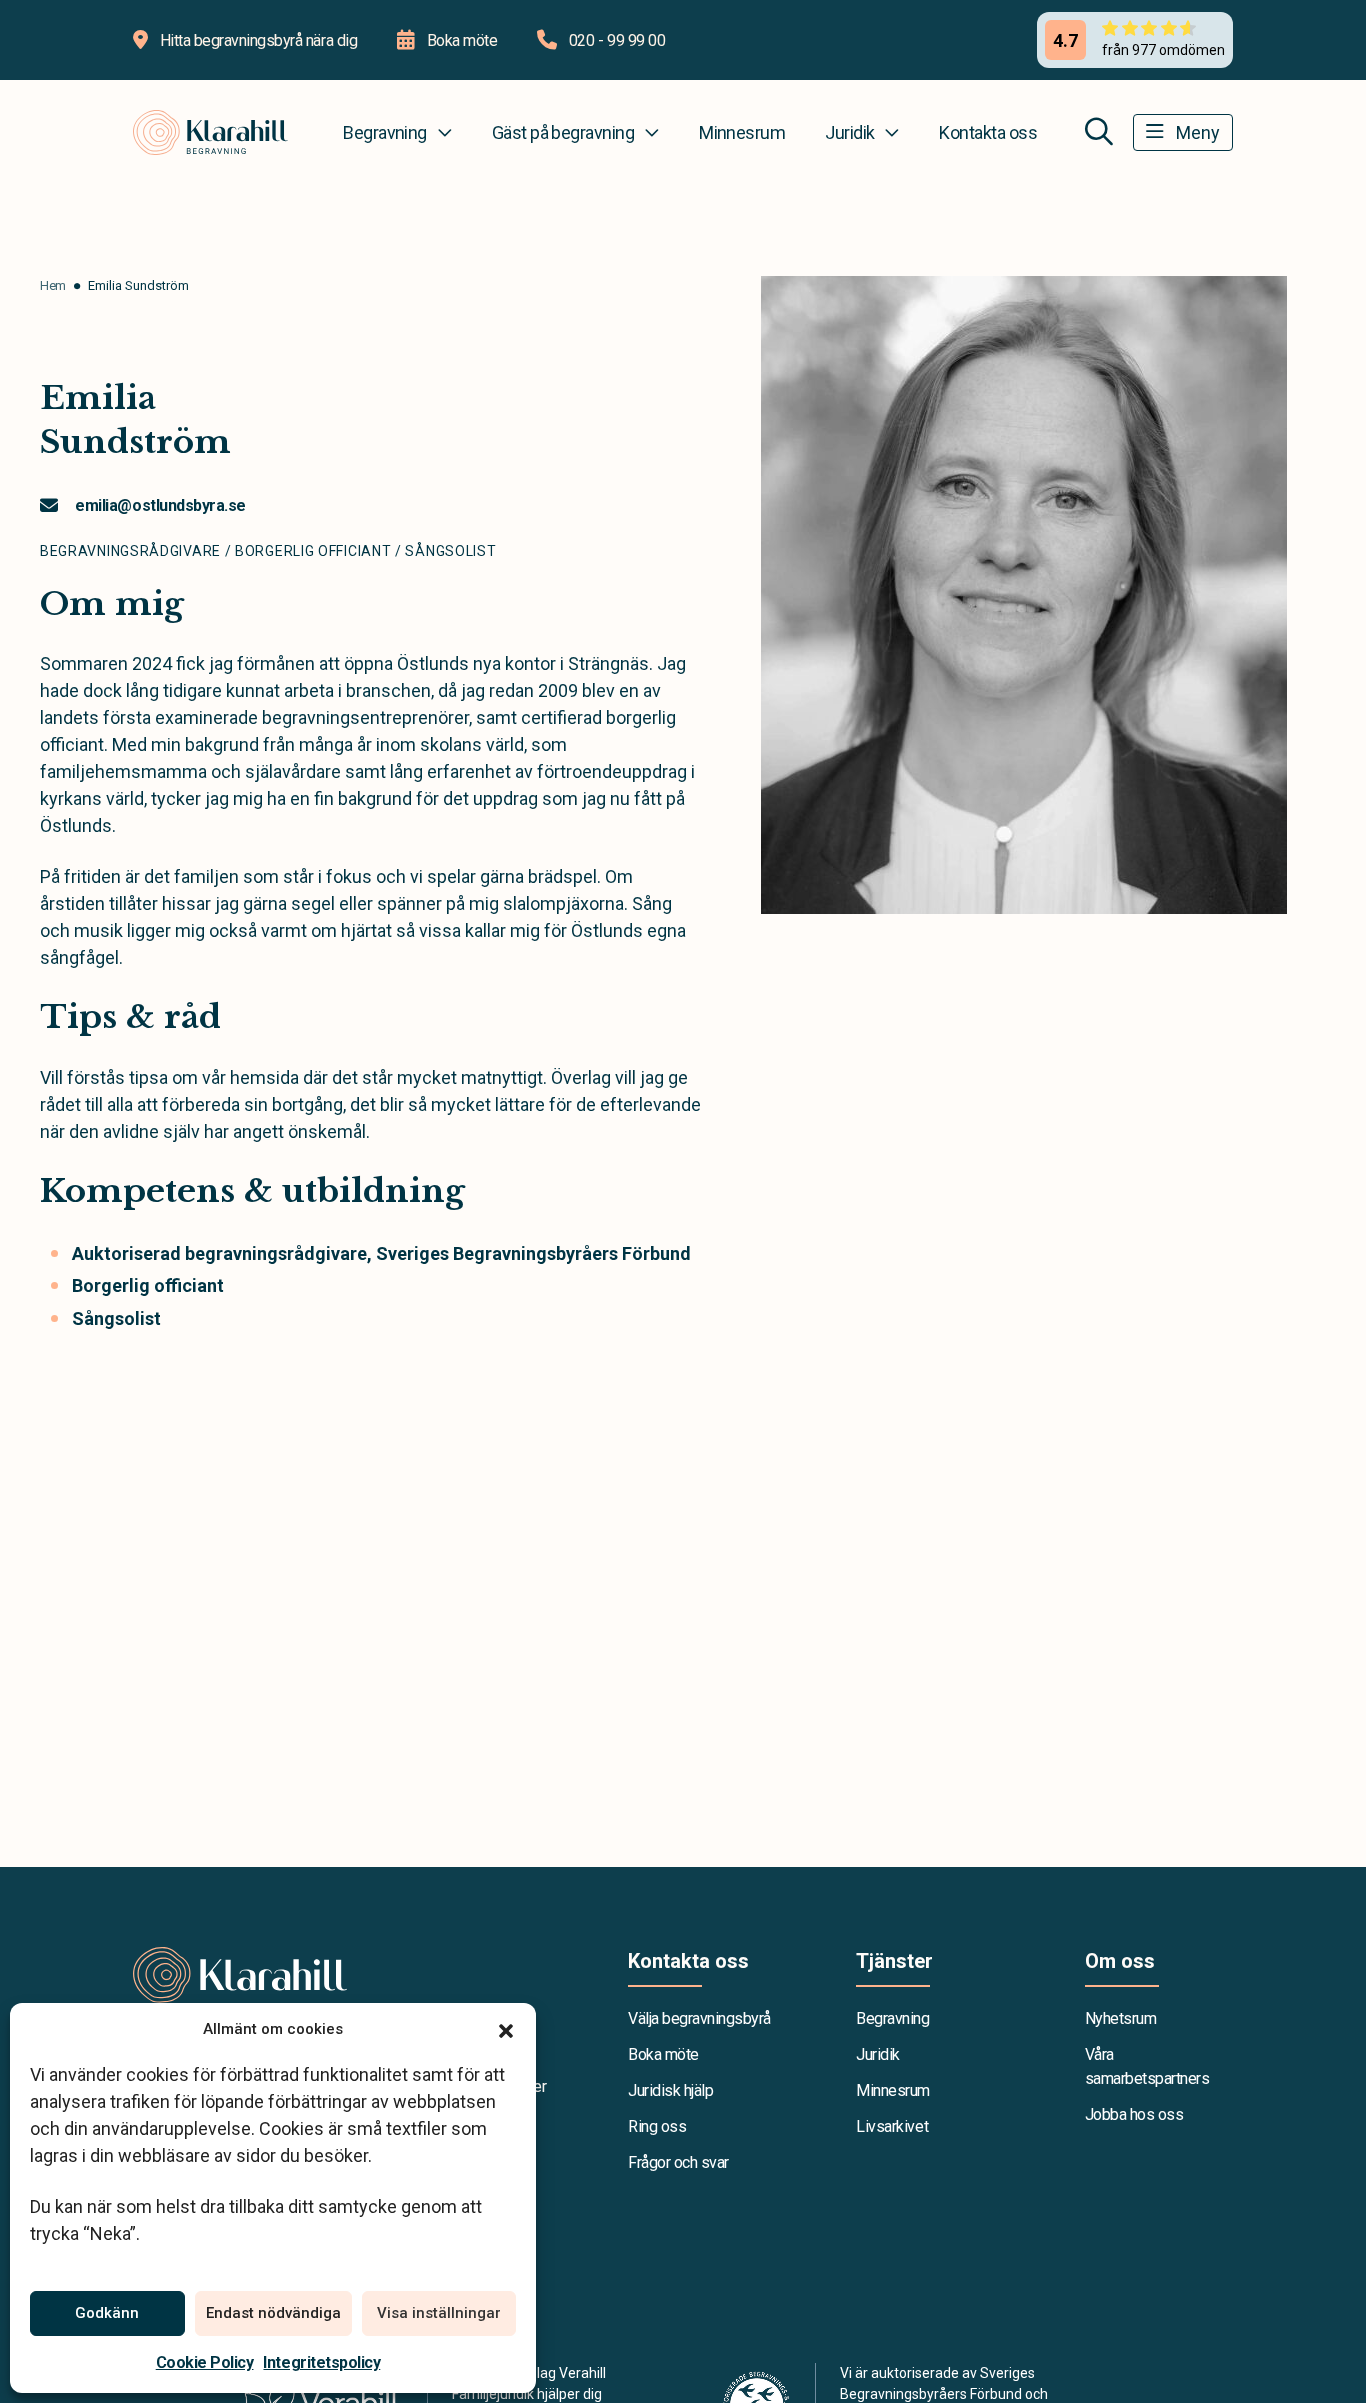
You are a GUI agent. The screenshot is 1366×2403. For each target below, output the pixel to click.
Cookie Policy (205, 2362)
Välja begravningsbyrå (699, 2018)
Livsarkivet (892, 2126)
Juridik (849, 132)
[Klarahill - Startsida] (340, 1975)
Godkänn (107, 2313)
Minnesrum (742, 132)
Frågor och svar (678, 2162)
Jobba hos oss (1134, 2114)
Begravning (385, 132)
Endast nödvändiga (273, 2313)
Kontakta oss (988, 132)
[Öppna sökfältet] (1099, 132)
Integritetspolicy (321, 2362)
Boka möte (663, 2054)
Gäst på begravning (563, 132)
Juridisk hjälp (670, 2090)
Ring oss (657, 2126)
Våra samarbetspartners (1147, 2066)
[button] (506, 2029)
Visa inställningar (439, 2313)
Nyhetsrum (1121, 2018)
